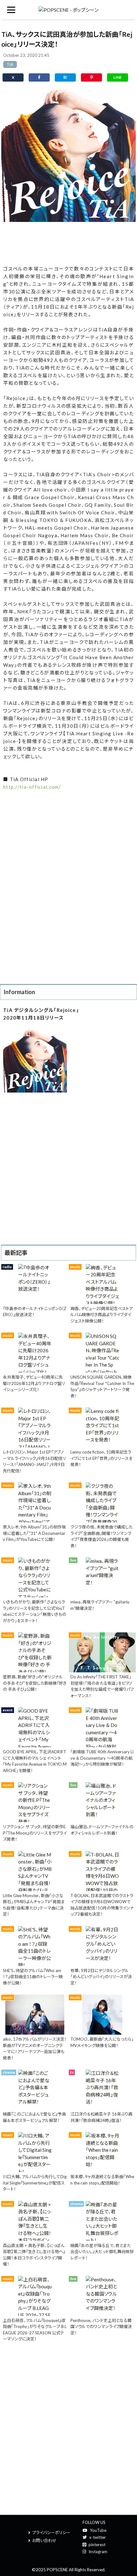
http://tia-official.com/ (32, 787)
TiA (10, 64)
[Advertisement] (68, 242)
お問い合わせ (44, 2540)
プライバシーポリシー (51, 2533)
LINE (118, 77)
